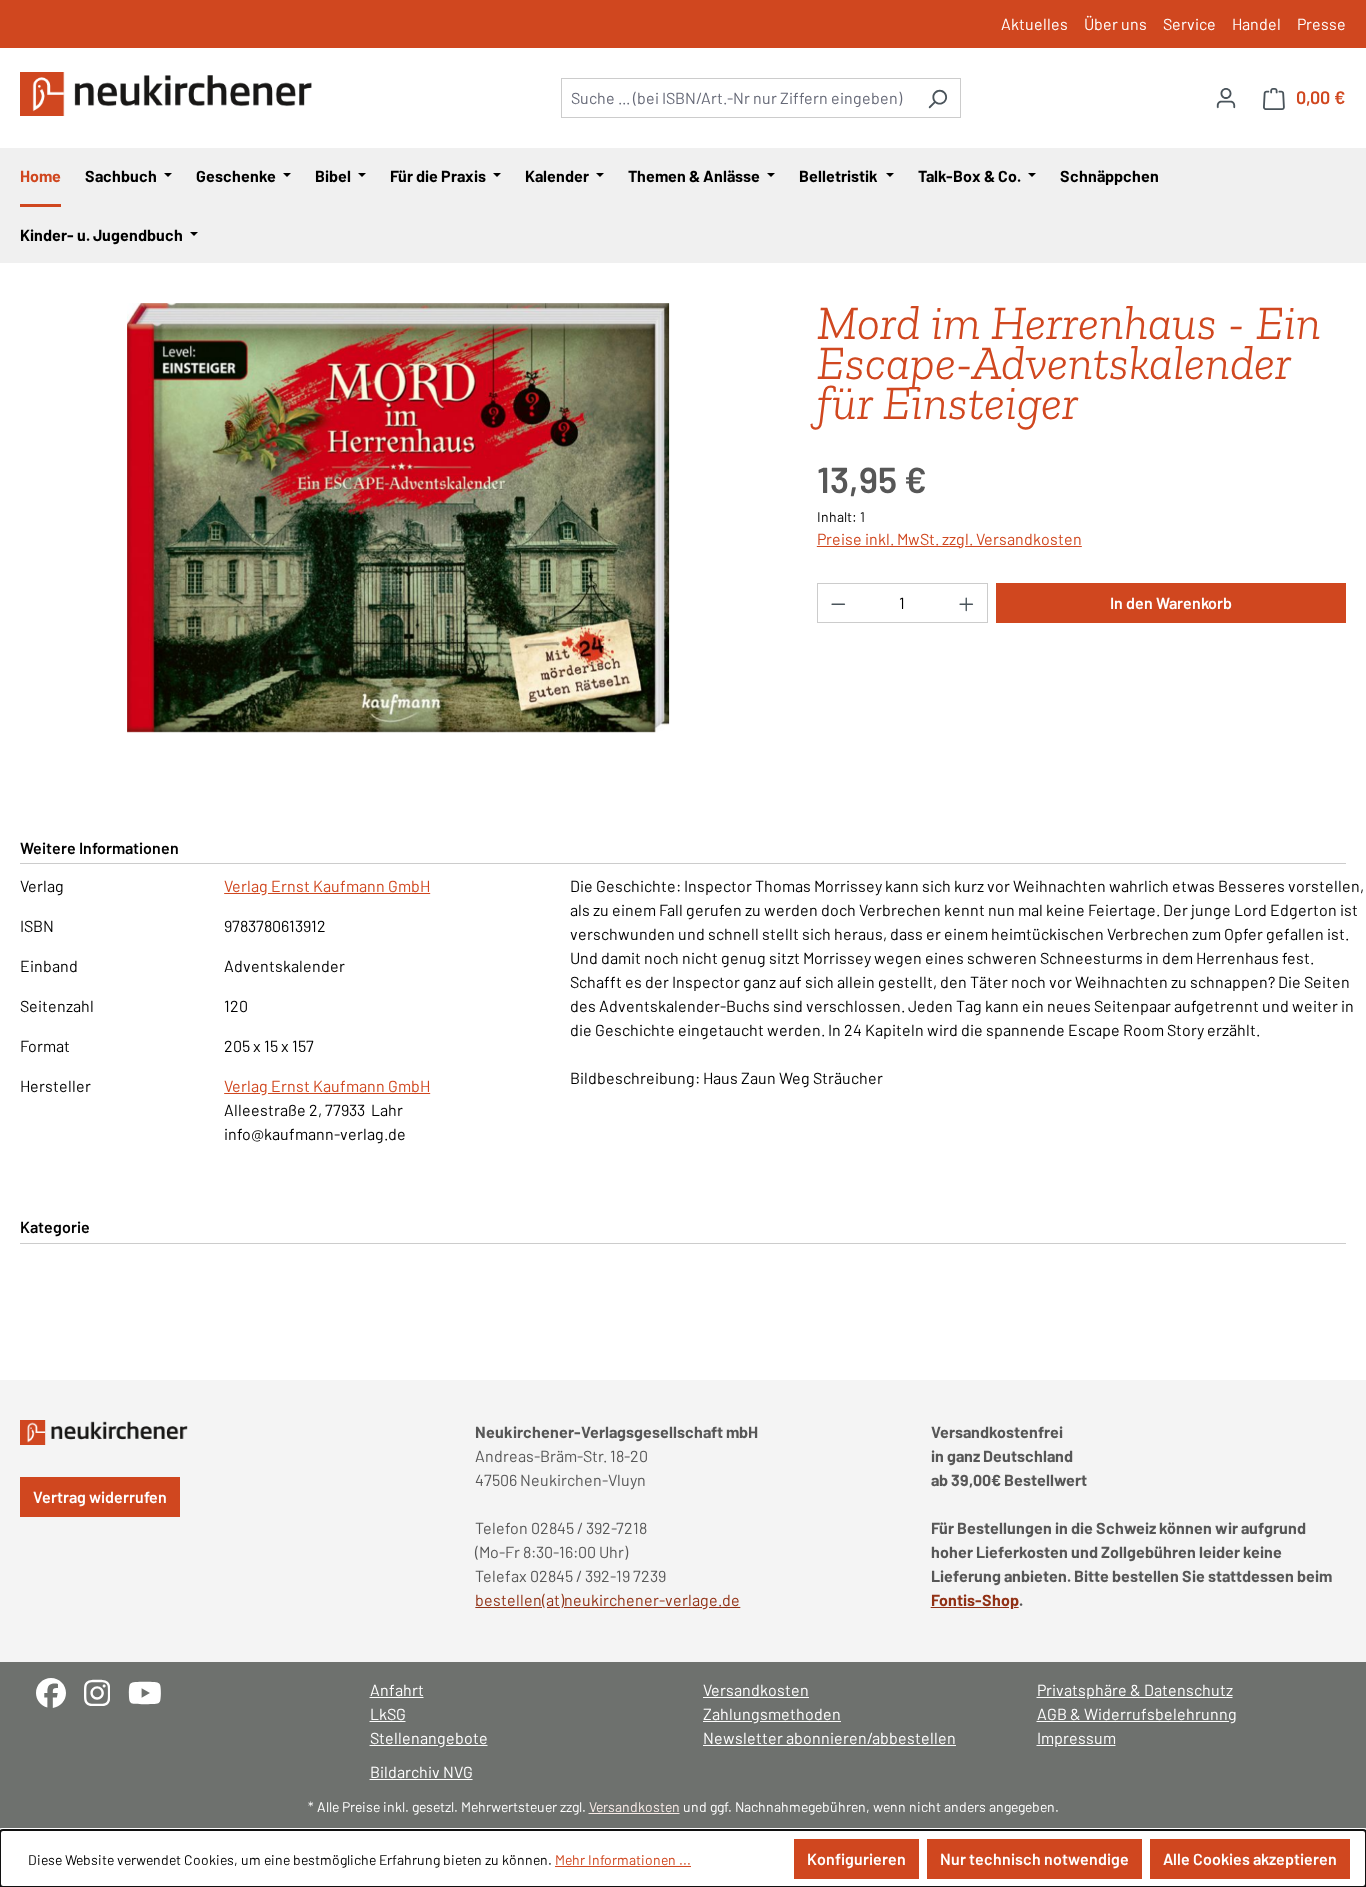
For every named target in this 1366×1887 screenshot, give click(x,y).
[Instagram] (106, 1690)
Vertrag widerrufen (100, 1496)
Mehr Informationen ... (623, 1859)
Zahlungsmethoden (772, 1713)
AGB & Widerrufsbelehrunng (1137, 1713)
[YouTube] (152, 1690)
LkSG (388, 1713)
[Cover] (398, 518)
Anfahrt (397, 1689)
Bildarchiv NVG (421, 1771)
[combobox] (738, 98)
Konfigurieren (856, 1858)
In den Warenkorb (1171, 602)
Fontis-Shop (975, 1599)
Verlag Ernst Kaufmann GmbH (327, 885)
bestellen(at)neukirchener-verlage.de (607, 1599)
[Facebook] (60, 1690)
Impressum (1076, 1737)
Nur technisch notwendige (1034, 1858)
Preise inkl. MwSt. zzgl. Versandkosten (949, 538)
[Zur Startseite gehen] (170, 94)
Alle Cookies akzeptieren (1250, 1858)
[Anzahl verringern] (838, 603)
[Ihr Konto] (1226, 97)
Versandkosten (756, 1689)
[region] (398, 518)
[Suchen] (937, 98)
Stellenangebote (429, 1737)
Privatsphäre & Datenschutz (1135, 1689)
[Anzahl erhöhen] (967, 603)
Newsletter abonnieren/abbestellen (829, 1737)
